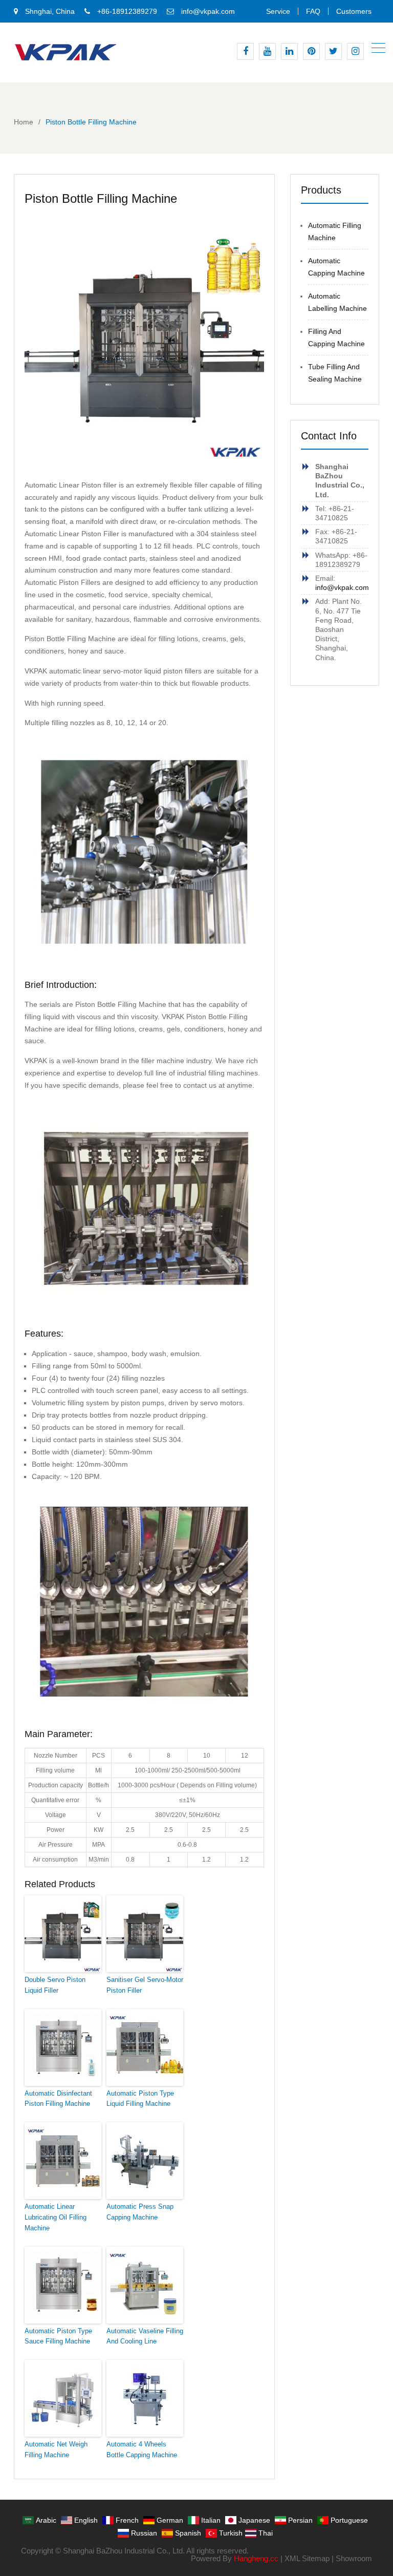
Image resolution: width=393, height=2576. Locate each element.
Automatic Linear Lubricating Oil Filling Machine (56, 2217)
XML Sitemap (307, 2558)
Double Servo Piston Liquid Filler (55, 1985)
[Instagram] (355, 51)
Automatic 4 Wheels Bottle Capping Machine (142, 2450)
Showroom (354, 2558)
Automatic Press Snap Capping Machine (140, 2212)
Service (278, 11)
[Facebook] (245, 51)
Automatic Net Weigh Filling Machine (56, 2450)
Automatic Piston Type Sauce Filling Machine (58, 2336)
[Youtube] (267, 51)
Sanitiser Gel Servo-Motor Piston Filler (145, 1985)
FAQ (313, 11)
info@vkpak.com (208, 11)
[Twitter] (333, 51)
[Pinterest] (311, 51)
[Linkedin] (289, 51)
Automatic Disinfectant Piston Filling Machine (58, 2099)
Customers (354, 11)
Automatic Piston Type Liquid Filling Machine (140, 2099)
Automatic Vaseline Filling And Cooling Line (145, 2336)
